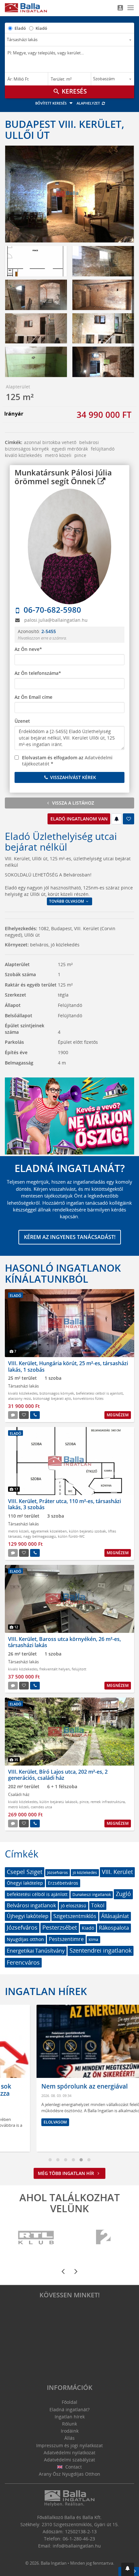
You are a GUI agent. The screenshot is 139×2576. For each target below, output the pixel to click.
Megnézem (118, 1415)
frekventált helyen (55, 1669)
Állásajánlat (115, 1916)
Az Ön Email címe (33, 697)
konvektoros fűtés (88, 1398)
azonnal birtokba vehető (50, 442)
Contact (73, 2467)
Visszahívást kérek (72, 777)
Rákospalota (114, 1928)
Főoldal (69, 2402)
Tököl (98, 1905)
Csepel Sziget (25, 1872)
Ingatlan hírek (46, 1991)
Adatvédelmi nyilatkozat (69, 2453)
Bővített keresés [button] (51, 103)
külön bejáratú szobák (87, 1531)
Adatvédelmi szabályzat (69, 2460)
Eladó (20, 28)
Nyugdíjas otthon (25, 1939)
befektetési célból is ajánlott (99, 1393)
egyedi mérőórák (70, 449)
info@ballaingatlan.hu (77, 2546)
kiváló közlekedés (23, 455)
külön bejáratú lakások (59, 1802)
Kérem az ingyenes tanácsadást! (70, 1237)
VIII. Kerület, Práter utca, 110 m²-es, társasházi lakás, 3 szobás (64, 1504)
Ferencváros (23, 1962)
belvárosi (89, 442)
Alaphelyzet (89, 103)
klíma (93, 1940)
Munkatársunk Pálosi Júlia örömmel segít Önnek (63, 477)
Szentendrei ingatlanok (101, 1950)
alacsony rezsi (20, 1398)
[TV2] (103, 2237)
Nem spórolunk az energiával (53, 2086)
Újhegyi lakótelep (28, 1916)
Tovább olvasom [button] (67, 901)
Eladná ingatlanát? (69, 2409)
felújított (79, 1669)
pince (80, 455)
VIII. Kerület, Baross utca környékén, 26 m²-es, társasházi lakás (64, 1642)
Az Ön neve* (28, 649)
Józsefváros (58, 1873)
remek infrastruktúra (108, 1802)
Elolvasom (24, 2122)
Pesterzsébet (60, 1927)
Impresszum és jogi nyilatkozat (69, 2445)
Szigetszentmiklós (75, 1916)
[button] (128, 2569)
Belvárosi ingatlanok (31, 1905)
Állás (69, 2438)
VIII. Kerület (117, 1872)
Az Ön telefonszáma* (38, 673)
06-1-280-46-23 (79, 2539)
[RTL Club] (36, 2237)
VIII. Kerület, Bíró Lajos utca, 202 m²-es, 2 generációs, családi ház (58, 1775)
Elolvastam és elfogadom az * (67, 761)
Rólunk (69, 2424)
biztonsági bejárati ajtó (52, 1398)
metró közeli (58, 455)
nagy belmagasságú (40, 1536)
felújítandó (103, 449)
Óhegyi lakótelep (25, 1883)
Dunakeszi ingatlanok (92, 1895)
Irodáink (70, 2431)
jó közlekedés (85, 1873)
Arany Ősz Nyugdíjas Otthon (69, 2474)
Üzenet (22, 721)
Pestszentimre (66, 1939)
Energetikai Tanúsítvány (36, 1951)
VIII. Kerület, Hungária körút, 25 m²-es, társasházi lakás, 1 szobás (68, 1366)
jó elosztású (74, 1906)
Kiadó (41, 28)
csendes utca (41, 1807)
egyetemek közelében (49, 1531)
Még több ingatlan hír (67, 2173)
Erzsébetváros (63, 1883)
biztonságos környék (27, 449)
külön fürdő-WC (71, 1536)
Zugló (123, 1894)
